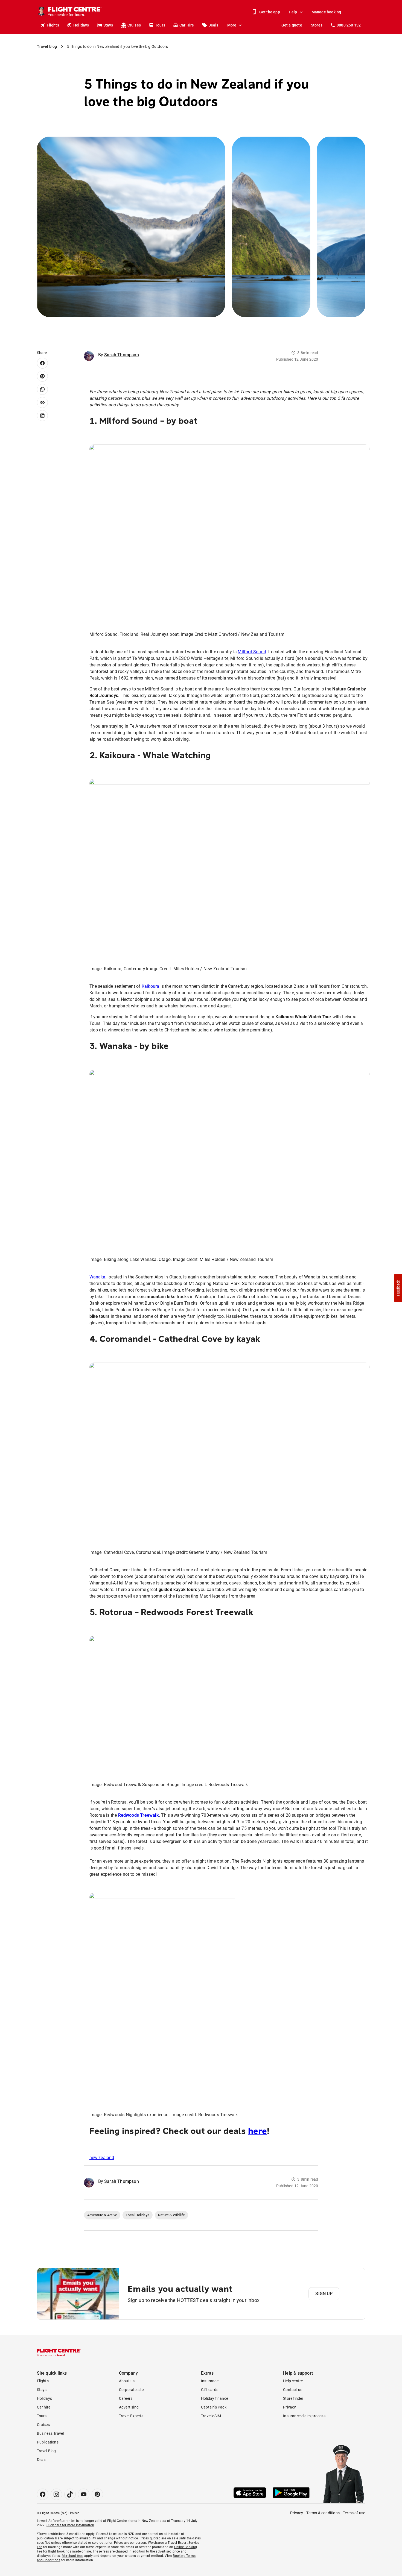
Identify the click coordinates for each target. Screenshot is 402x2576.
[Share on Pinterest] (42, 376)
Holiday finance (215, 2398)
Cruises (134, 25)
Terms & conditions (323, 2513)
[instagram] (56, 2494)
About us (127, 2381)
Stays (108, 25)
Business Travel (50, 2433)
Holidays (81, 25)
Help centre (293, 2381)
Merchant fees (73, 2556)
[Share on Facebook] (42, 363)
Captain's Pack (214, 2407)
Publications (48, 2442)
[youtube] (84, 2494)
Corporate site (131, 2390)
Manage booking (326, 12)
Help (293, 12)
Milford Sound (252, 652)
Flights (53, 25)
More (232, 25)
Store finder (293, 2398)
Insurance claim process (304, 2416)
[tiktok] (70, 2494)
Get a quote (292, 25)
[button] (398, 1288)
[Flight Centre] (59, 2352)
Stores (317, 25)
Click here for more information (70, 2525)
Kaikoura (151, 986)
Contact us (293, 2390)
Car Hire (187, 25)
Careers (126, 2398)
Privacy (289, 2407)
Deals (213, 25)
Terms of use (354, 2513)
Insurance (210, 2381)
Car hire (44, 2407)
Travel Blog (46, 2451)
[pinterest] (97, 2494)
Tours (160, 25)
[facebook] (43, 2494)
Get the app (270, 12)
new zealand (102, 2158)
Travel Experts (131, 2416)
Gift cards (210, 2390)
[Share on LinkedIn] (42, 416)
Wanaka (97, 1277)
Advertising (129, 2407)
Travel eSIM (211, 2416)
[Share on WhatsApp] (42, 389)
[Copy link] (42, 402)
